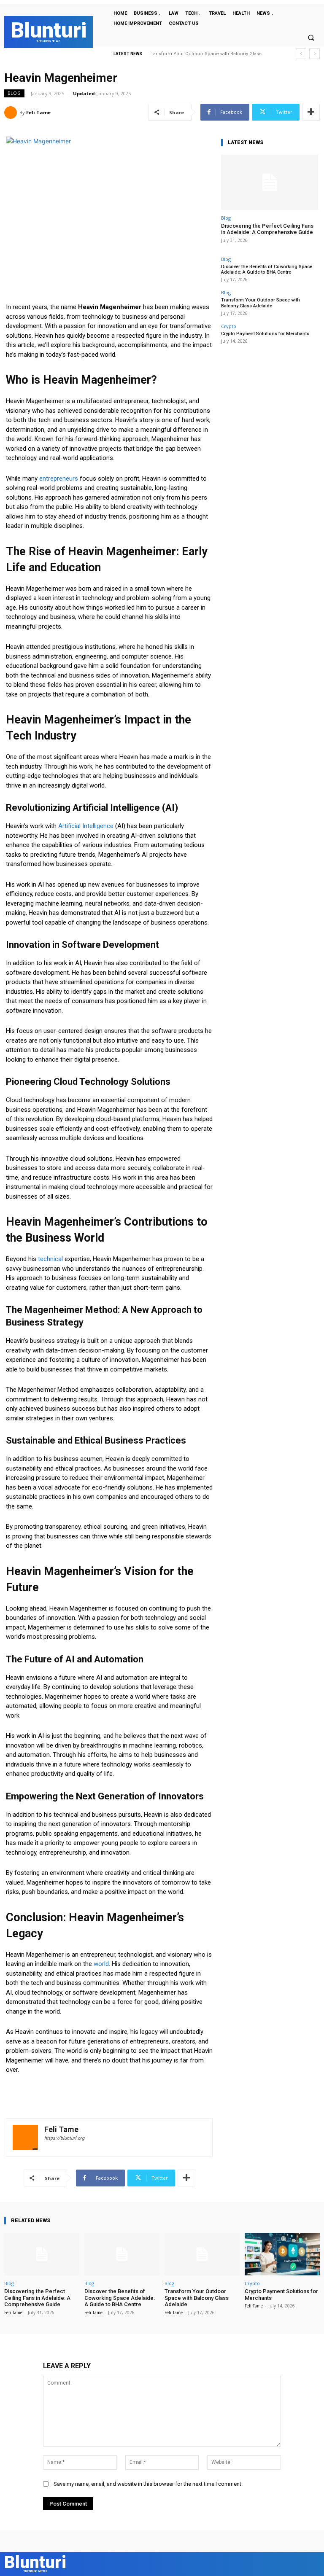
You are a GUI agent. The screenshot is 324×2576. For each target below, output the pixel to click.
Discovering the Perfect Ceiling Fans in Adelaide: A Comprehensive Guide (267, 229)
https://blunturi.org (64, 2138)
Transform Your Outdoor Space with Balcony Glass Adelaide (261, 303)
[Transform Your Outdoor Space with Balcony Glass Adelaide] (202, 2254)
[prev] (301, 54)
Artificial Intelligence (86, 826)
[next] (315, 54)
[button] (311, 38)
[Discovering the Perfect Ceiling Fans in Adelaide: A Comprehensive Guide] (270, 182)
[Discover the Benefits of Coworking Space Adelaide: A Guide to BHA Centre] (122, 2254)
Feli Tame (38, 112)
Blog (14, 93)
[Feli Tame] (12, 113)
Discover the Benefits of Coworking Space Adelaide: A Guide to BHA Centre (267, 269)
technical (50, 1259)
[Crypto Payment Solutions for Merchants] (282, 2254)
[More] (311, 112)
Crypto (229, 326)
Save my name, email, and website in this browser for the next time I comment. (148, 2484)
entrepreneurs (59, 479)
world (101, 1964)
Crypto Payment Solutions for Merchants (195, 54)
